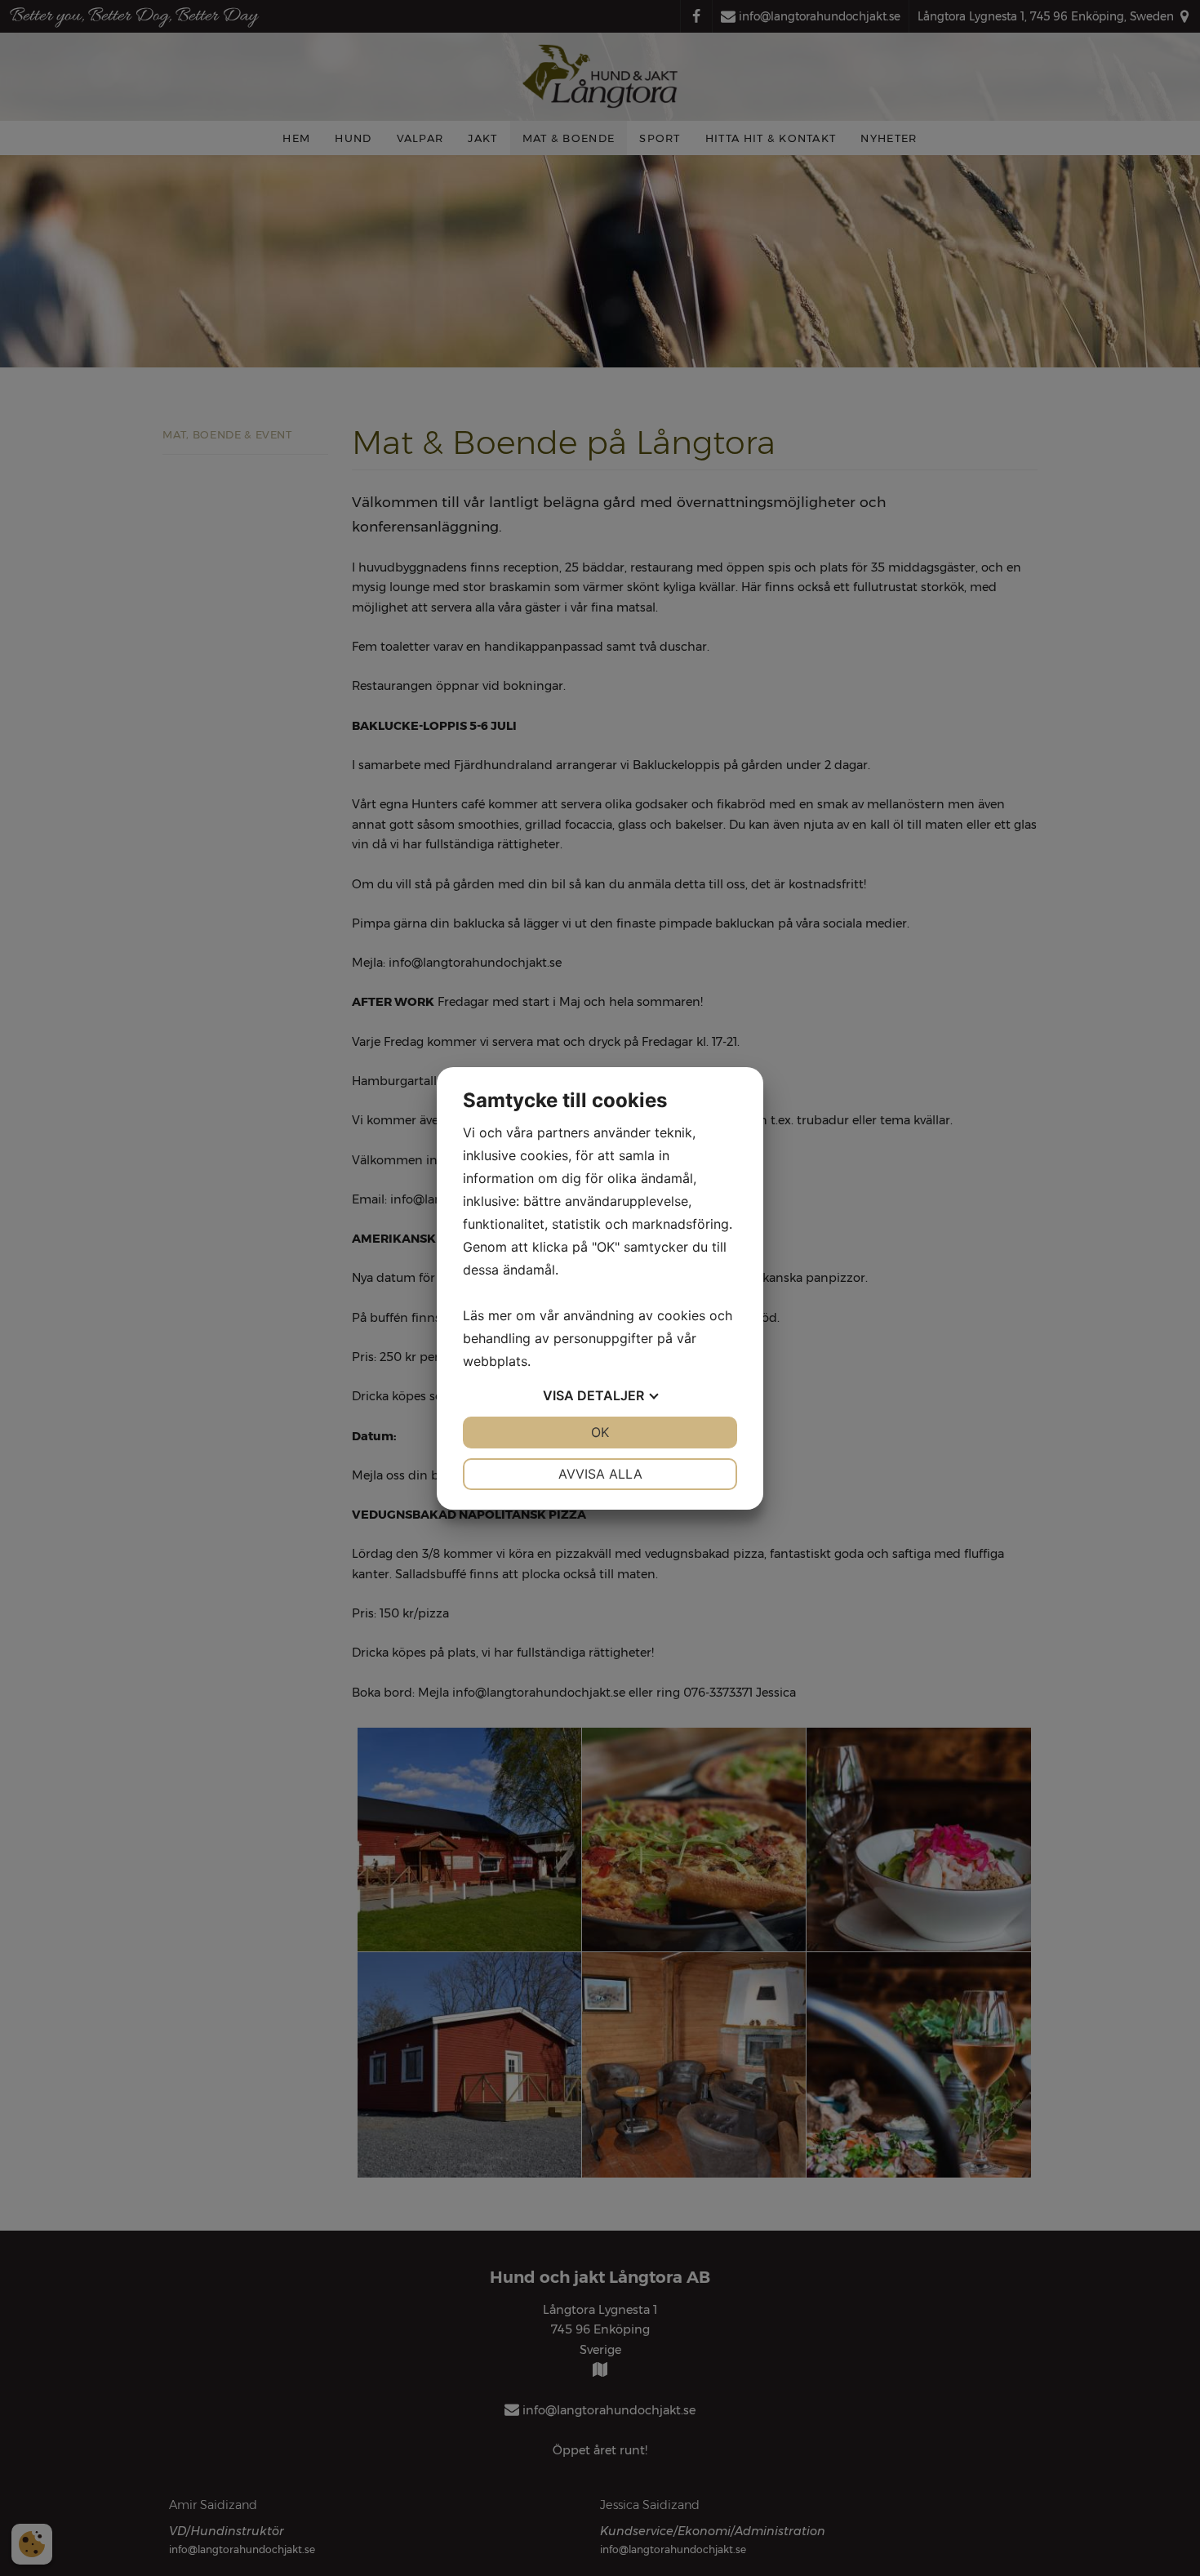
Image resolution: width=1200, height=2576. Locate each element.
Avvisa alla (600, 1474)
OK (600, 1432)
